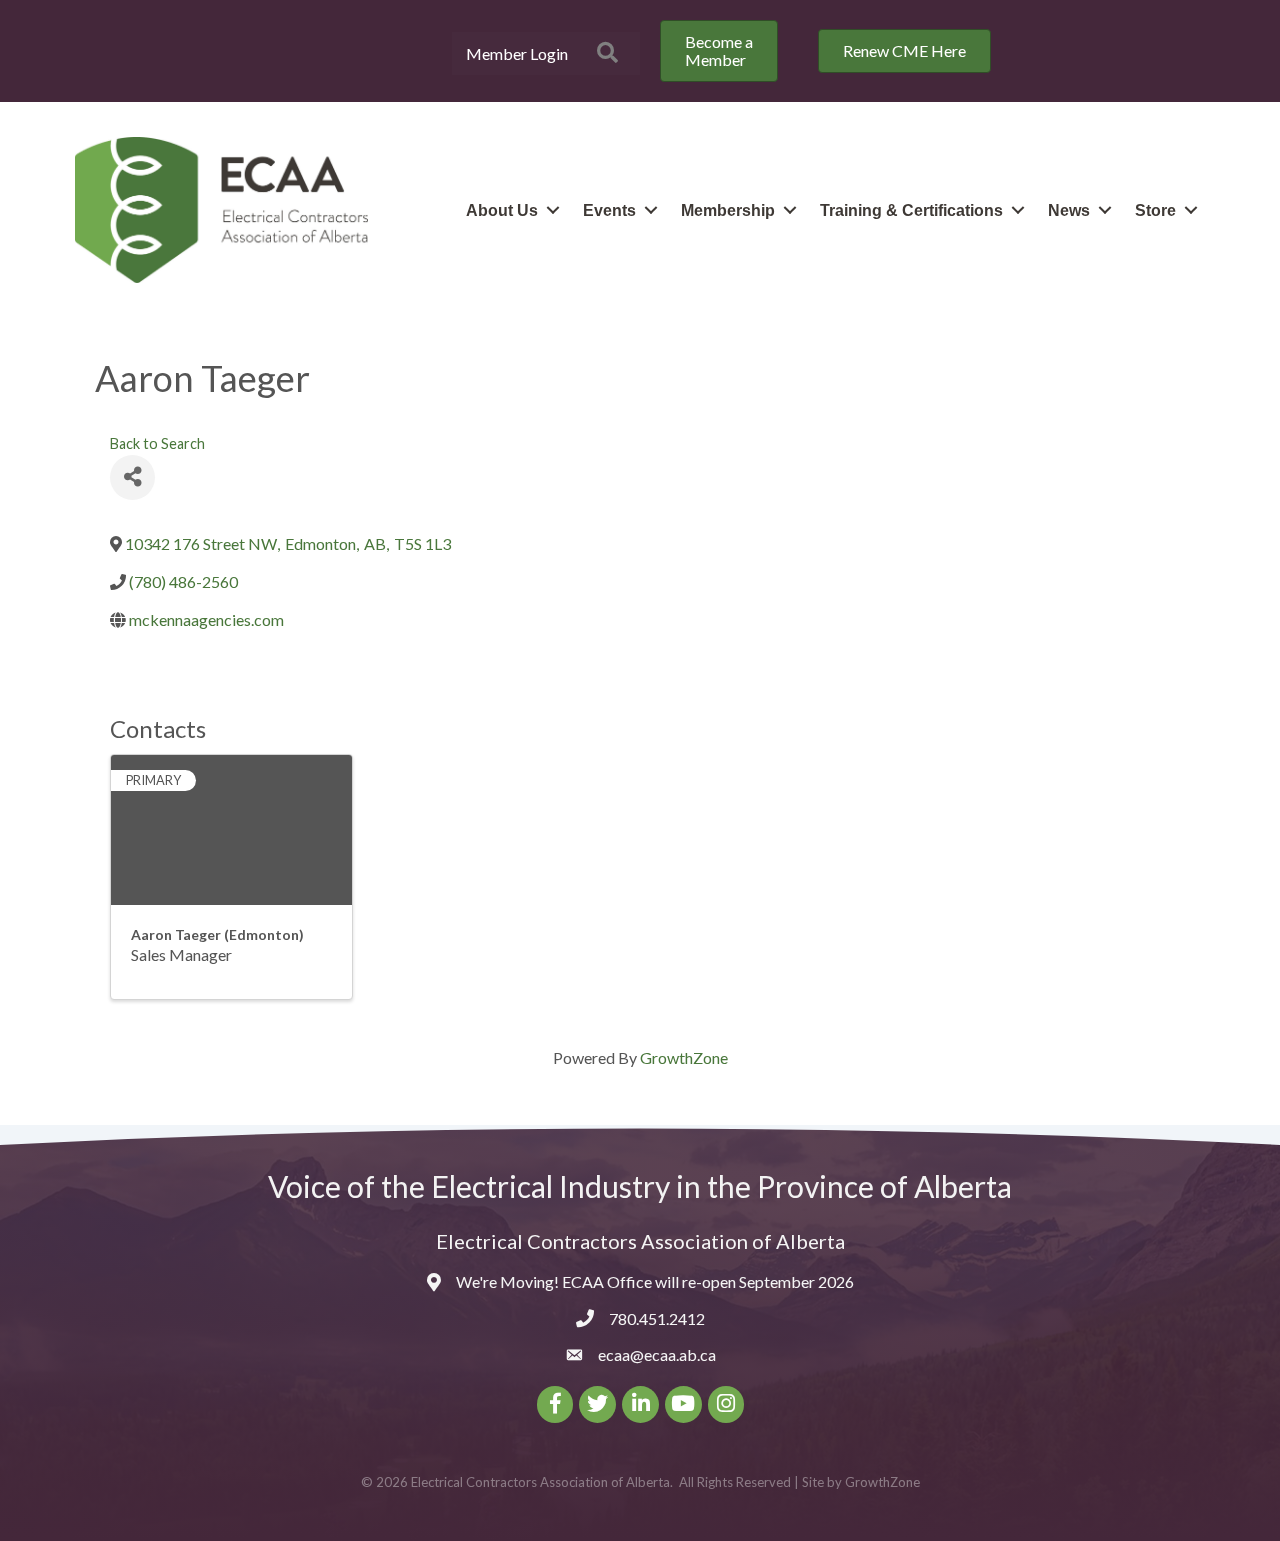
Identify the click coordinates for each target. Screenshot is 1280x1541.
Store (1155, 210)
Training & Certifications (911, 210)
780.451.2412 (657, 1318)
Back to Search (157, 443)
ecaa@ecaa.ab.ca (657, 1354)
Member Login (517, 53)
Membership (728, 210)
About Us (502, 210)
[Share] (132, 477)
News (1069, 210)
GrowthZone (684, 1057)
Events (609, 210)
